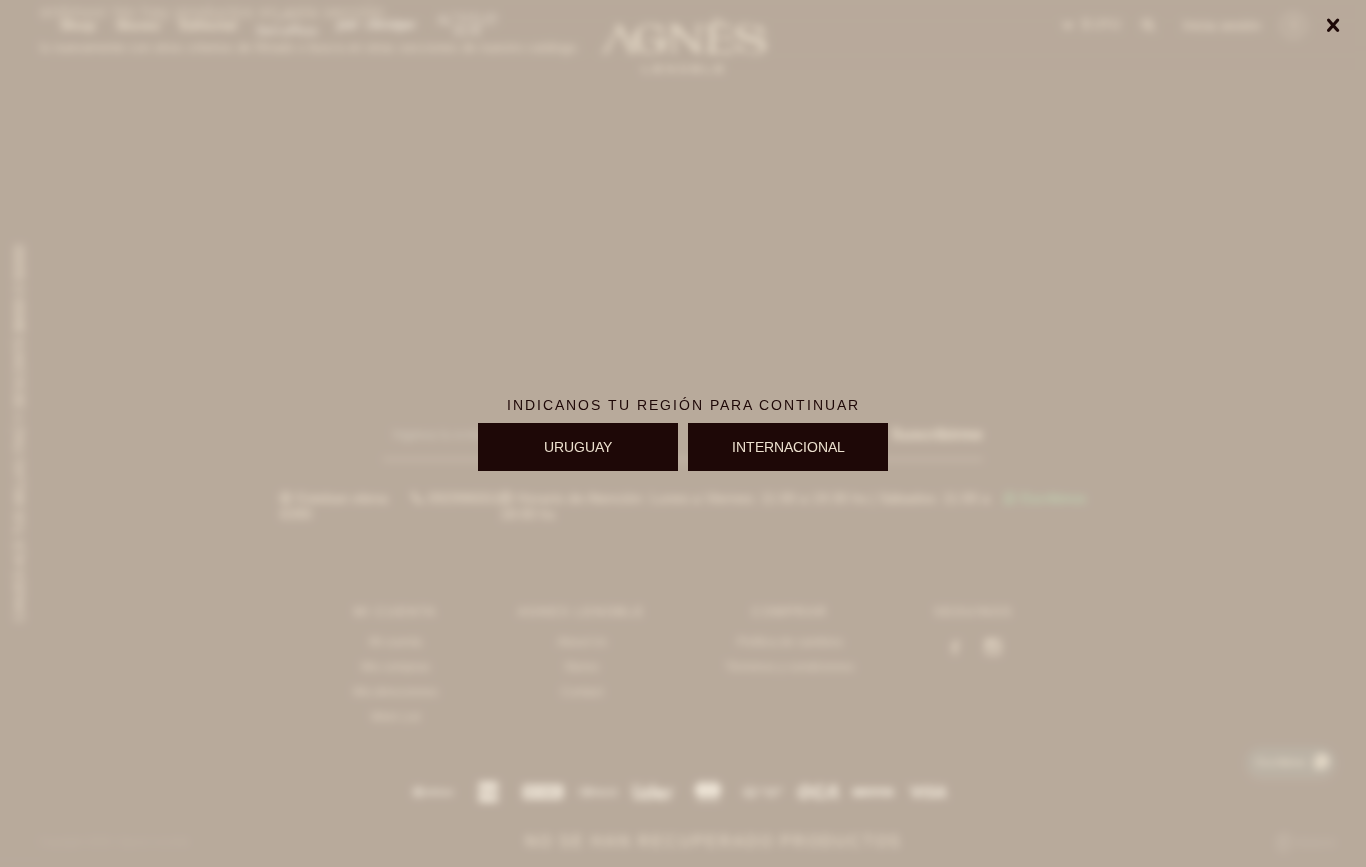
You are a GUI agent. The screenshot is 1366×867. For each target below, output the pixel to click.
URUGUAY (578, 447)
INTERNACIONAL (788, 447)
